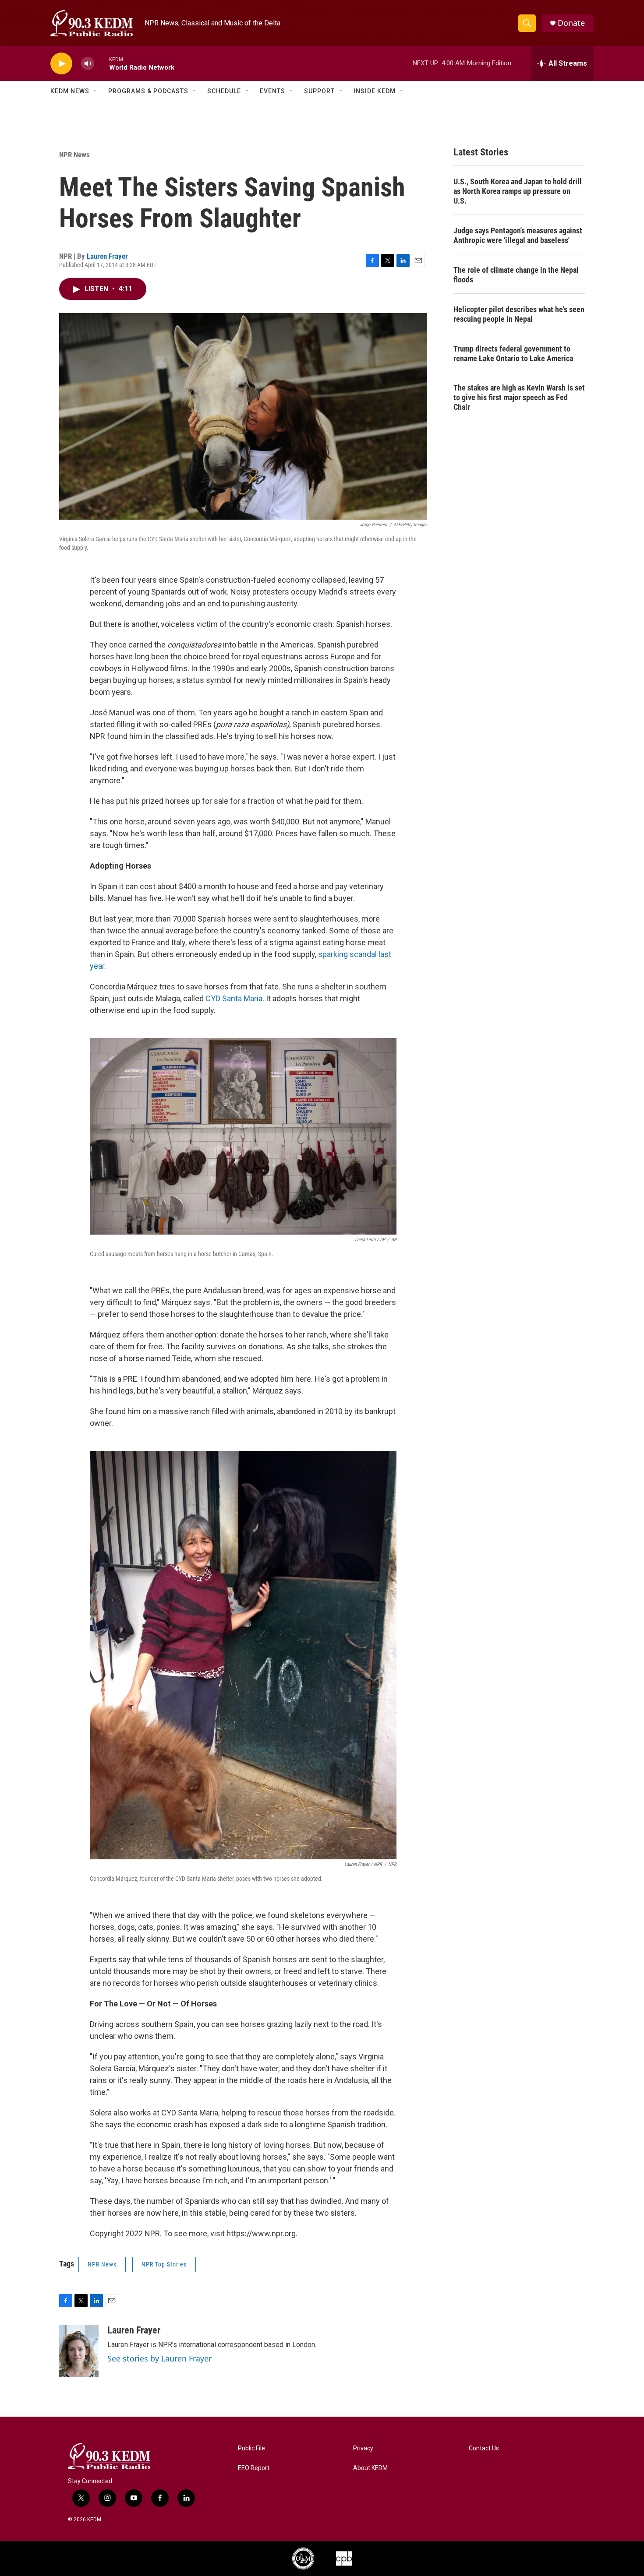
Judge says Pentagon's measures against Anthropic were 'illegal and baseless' (518, 235)
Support (319, 91)
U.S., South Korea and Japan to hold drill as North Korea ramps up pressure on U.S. (518, 191)
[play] (61, 64)
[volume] (88, 64)
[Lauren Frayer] (79, 2351)
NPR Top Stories (164, 2264)
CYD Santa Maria (234, 998)
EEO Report (254, 2468)
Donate (571, 23)
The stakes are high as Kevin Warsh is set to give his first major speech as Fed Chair (519, 397)
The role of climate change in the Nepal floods (516, 275)
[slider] (102, 63)
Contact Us (484, 2448)
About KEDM (370, 2468)
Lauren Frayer (107, 256)
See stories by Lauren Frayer (159, 2358)
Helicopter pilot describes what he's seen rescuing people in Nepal (519, 314)
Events (272, 91)
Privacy (363, 2448)
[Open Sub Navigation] (96, 91)
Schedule (224, 91)
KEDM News (70, 91)
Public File (251, 2448)
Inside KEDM (375, 91)
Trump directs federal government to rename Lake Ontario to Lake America (513, 354)
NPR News (74, 155)
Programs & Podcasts (148, 91)
